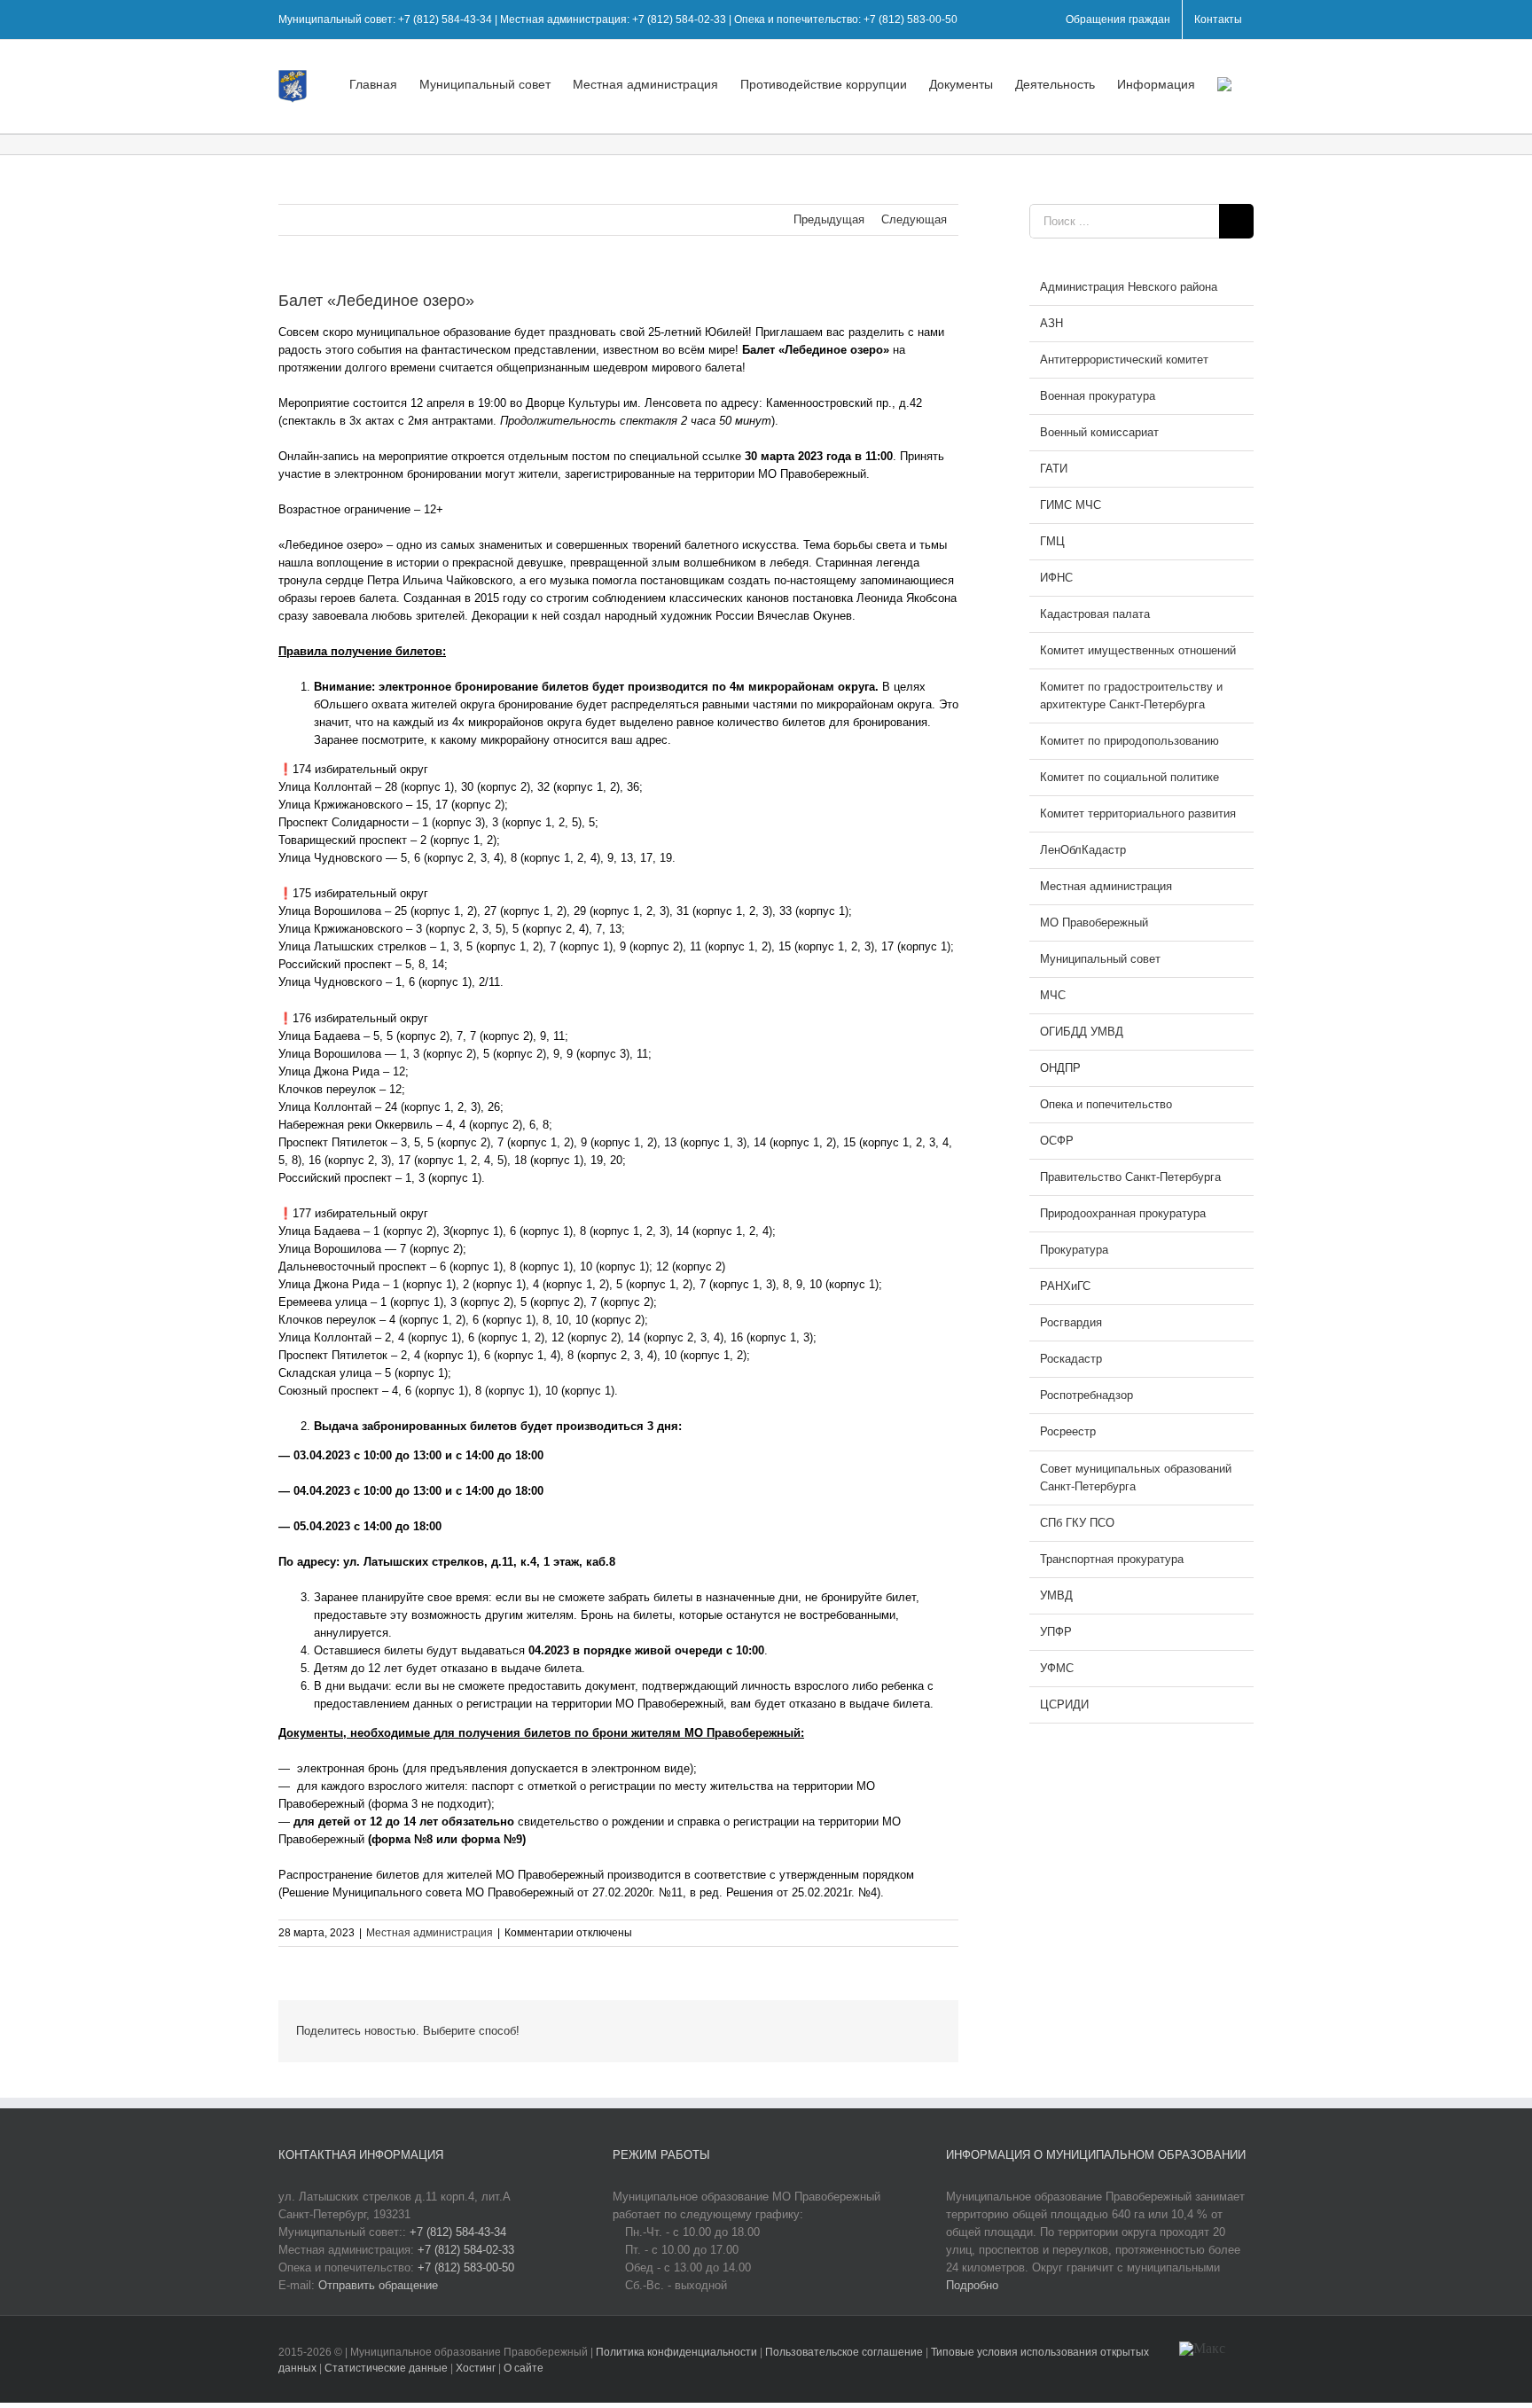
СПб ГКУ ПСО (1077, 1523)
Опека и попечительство (1106, 1104)
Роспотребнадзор (1086, 1395)
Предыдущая (829, 219)
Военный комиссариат (1099, 432)
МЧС (1053, 995)
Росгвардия (1071, 1322)
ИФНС (1056, 578)
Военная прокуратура (1098, 396)
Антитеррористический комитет (1124, 360)
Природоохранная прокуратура (1123, 1213)
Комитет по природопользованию (1129, 741)
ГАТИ (1054, 469)
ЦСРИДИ (1064, 1704)
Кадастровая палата (1095, 614)
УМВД (1056, 1595)
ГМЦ (1052, 541)
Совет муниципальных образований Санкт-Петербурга (1136, 1478)
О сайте (524, 2368)
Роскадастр (1071, 1359)
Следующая (914, 219)
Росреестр (1068, 1431)
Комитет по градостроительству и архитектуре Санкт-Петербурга (1131, 696)
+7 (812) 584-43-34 (458, 2232)
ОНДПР (1060, 1068)
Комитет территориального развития (1138, 813)
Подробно (972, 2285)
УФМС (1057, 1668)
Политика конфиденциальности (678, 2352)
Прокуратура (1074, 1250)
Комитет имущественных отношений (1138, 650)
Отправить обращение (378, 2285)
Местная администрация (430, 1933)
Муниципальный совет (1100, 959)
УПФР (1056, 1632)
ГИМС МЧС (1071, 505)
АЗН (1051, 323)
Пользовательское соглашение (845, 2352)
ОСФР (1057, 1141)
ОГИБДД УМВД (1082, 1032)
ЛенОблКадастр (1083, 850)
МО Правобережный (1094, 923)
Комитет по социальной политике (1129, 777)
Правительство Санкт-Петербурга (1130, 1177)
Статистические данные (386, 2368)
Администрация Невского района (1129, 287)
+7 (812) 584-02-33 (466, 2250)
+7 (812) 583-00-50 (466, 2267)
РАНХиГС (1065, 1286)
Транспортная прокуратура (1112, 1559)
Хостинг (476, 2368)
